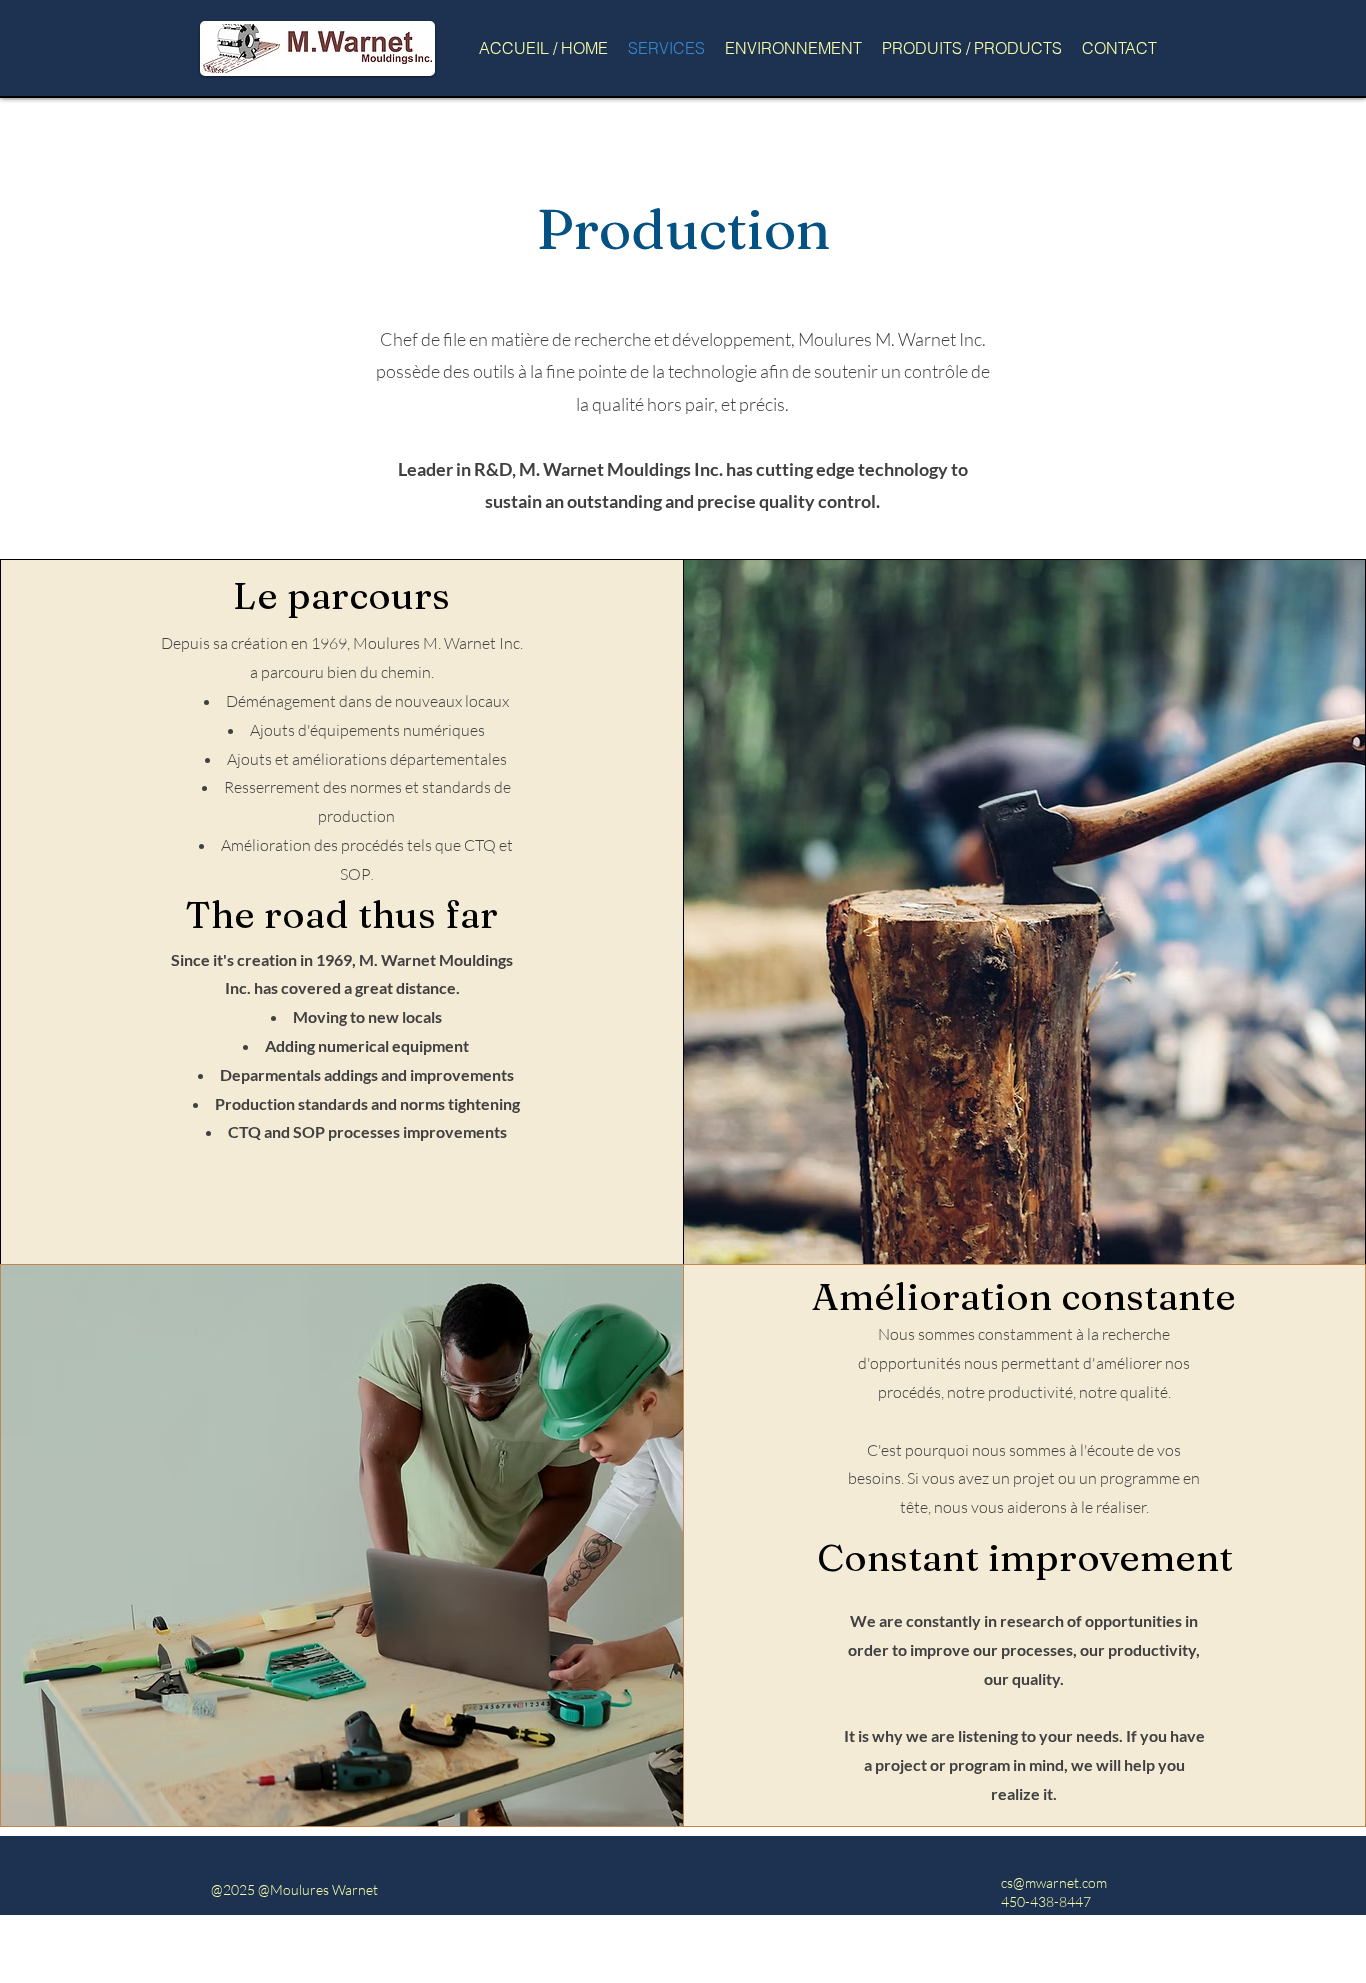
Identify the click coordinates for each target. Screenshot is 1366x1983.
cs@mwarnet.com (1054, 1882)
